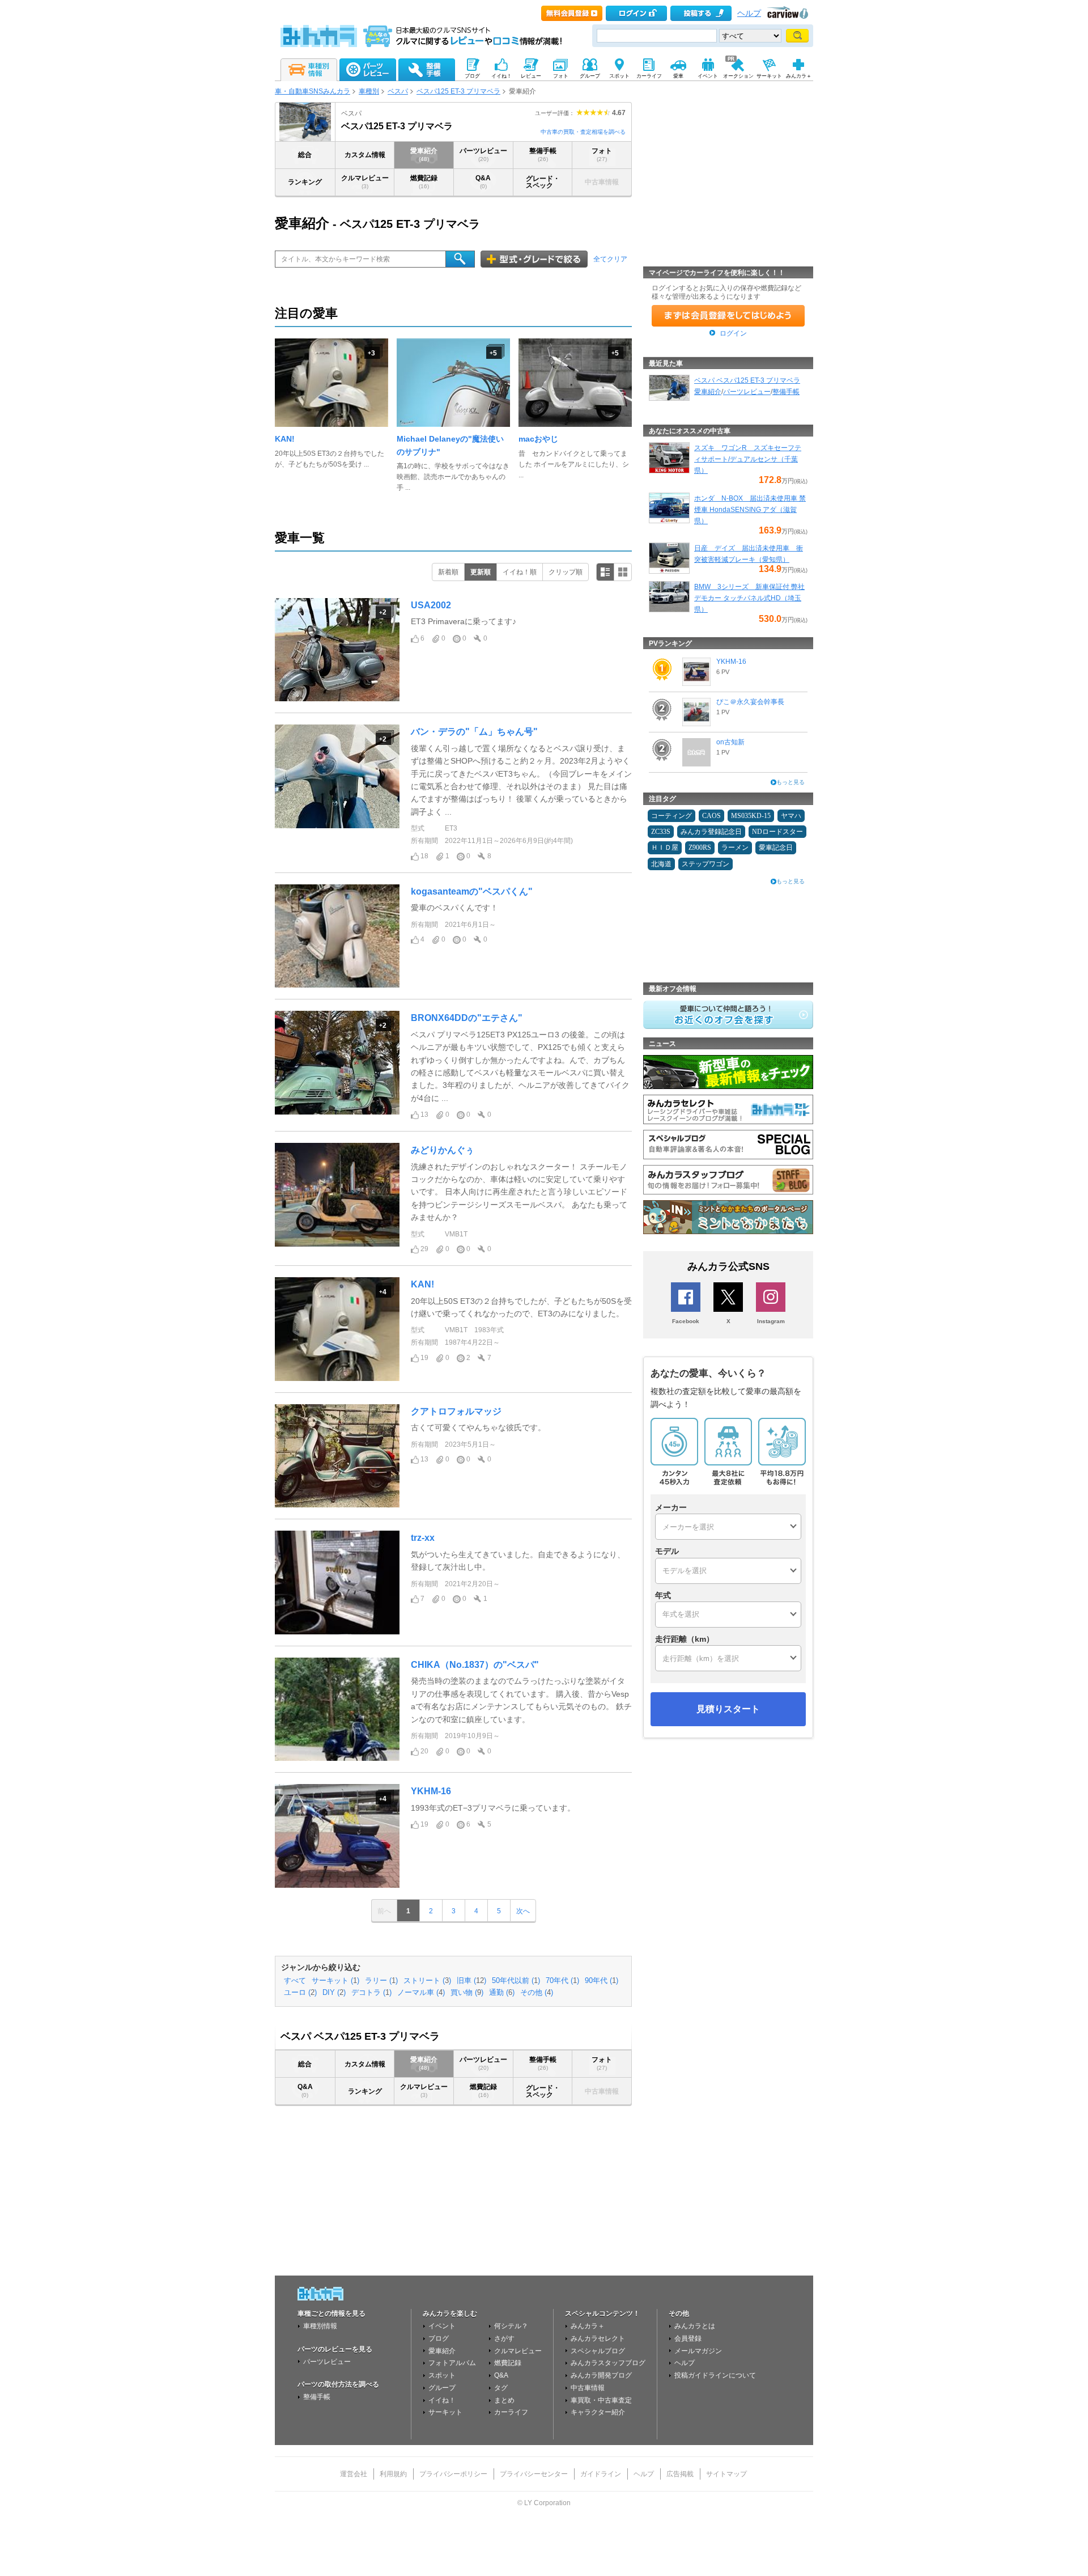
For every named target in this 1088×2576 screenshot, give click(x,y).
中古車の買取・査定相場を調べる (583, 132)
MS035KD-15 (751, 816)
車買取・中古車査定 (601, 2400)
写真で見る (623, 572)
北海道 (661, 864)
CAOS (711, 816)
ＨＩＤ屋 (665, 848)
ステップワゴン (705, 864)
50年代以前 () (516, 1981)
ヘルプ (749, 13)
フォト (602, 154)
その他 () (537, 1993)
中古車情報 (588, 2388)
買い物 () (467, 1993)
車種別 (369, 91)
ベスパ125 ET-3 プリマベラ (458, 91)
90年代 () (602, 1981)
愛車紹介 (424, 154)
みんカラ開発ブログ (601, 2375)
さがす (504, 2338)
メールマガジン (698, 2351)
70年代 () (562, 1981)
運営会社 (354, 2474)
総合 (305, 155)
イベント (442, 2326)
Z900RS (700, 848)
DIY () (334, 1993)
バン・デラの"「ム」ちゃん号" (474, 732)
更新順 (481, 572)
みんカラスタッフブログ (608, 2363)
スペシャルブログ (598, 2351)
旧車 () (471, 1981)
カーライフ (511, 2412)
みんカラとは (695, 2326)
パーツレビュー (483, 154)
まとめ (504, 2400)
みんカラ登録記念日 (711, 832)
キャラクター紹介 (598, 2412)
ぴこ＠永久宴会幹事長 (750, 702)
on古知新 (730, 742)
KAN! (285, 439)
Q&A (483, 182)
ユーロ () (300, 1993)
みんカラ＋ (588, 2326)
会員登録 (688, 2338)
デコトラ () (371, 1993)
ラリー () (381, 1981)
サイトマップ (726, 2474)
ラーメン (735, 848)
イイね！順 (520, 572)
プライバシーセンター (534, 2474)
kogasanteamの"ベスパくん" (472, 891)
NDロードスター (777, 832)
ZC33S (661, 832)
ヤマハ (791, 816)
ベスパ (398, 91)
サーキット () (335, 1981)
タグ (501, 2388)
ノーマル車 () (421, 1993)
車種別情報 (320, 2326)
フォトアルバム (452, 2363)
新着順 (448, 572)
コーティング (671, 816)
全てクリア (610, 259)
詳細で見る (605, 572)
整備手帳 (543, 154)
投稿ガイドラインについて (715, 2375)
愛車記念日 (776, 848)
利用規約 (393, 2474)
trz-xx (423, 1538)
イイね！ (442, 2400)
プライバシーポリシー (453, 2474)
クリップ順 (566, 572)
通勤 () (502, 1993)
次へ (523, 1911)
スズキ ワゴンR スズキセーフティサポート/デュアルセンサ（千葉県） (748, 459)
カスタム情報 (365, 155)
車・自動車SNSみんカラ (313, 91)
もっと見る (790, 782)
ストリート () (427, 1981)
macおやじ (538, 439)
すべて (295, 1981)
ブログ (439, 2338)
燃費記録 (424, 182)
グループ (442, 2388)
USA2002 (431, 605)
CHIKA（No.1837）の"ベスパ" (475, 1665)
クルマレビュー (365, 182)
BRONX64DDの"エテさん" (467, 1018)
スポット (442, 2375)
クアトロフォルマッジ (456, 1411)
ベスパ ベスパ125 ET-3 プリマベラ (747, 380)
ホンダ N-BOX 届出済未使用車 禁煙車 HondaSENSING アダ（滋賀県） (750, 510)
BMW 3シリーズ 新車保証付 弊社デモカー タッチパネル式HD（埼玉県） (749, 598)
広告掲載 (680, 2474)
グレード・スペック (543, 182)
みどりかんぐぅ (443, 1150)
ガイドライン (601, 2474)
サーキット (445, 2412)
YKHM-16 (431, 1791)
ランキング (305, 182)
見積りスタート (728, 1709)
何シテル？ (511, 2326)
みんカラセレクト (598, 2338)
